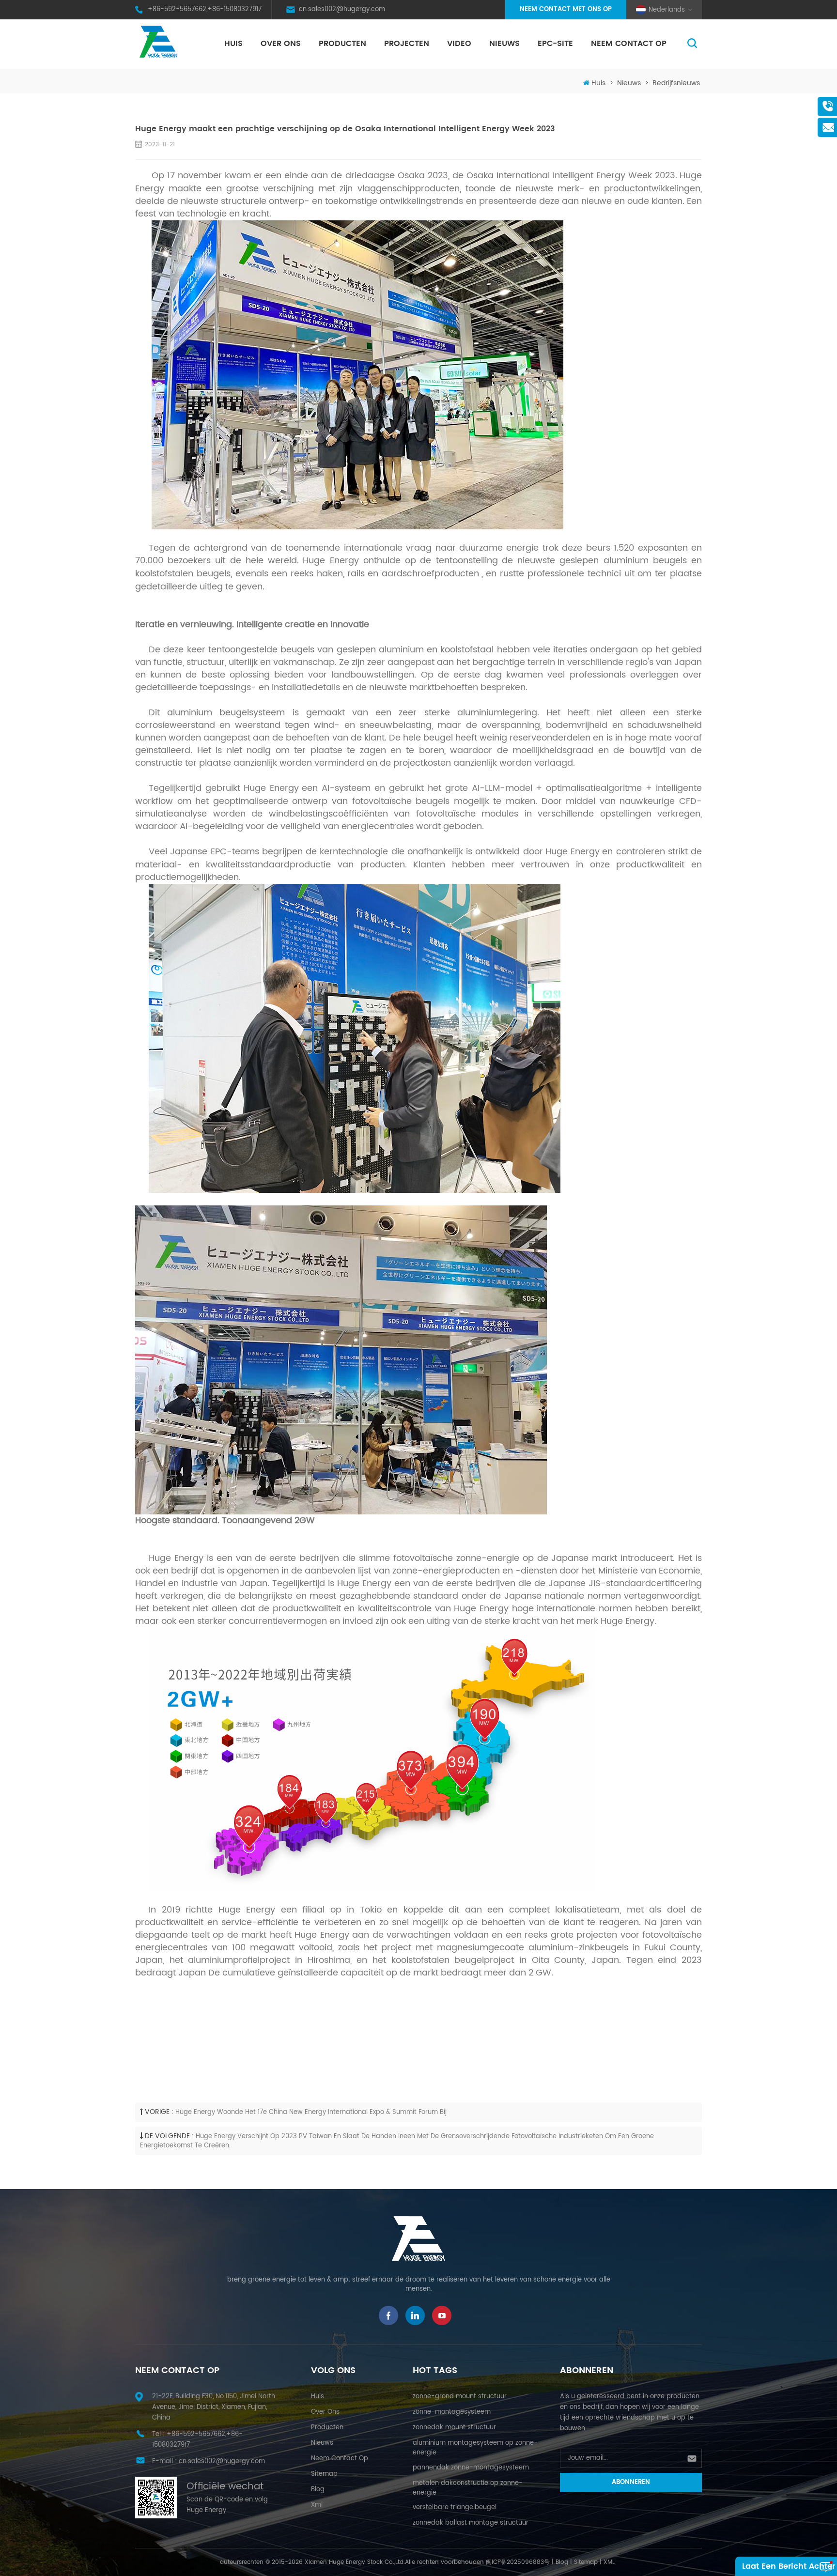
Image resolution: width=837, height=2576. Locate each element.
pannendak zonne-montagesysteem (471, 2468)
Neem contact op (629, 44)
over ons (281, 44)
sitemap (324, 2474)
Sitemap (586, 2562)
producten (327, 2428)
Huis (233, 44)
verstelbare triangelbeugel (455, 2507)
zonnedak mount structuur (454, 2428)
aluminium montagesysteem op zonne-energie (475, 2448)
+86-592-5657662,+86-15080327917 (205, 9)
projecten (407, 44)
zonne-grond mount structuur (460, 2397)
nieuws (504, 44)
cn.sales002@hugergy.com (342, 9)
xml (317, 2505)
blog (318, 2490)
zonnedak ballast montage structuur (471, 2523)
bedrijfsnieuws (676, 83)
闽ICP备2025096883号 (518, 2562)
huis (318, 2397)
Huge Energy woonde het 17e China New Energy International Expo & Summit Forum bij (311, 2112)
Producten (342, 44)
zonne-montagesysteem (452, 2412)
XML (609, 2562)
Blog (562, 2562)
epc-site (555, 44)
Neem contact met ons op (566, 9)
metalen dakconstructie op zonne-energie (468, 2488)
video (459, 44)
